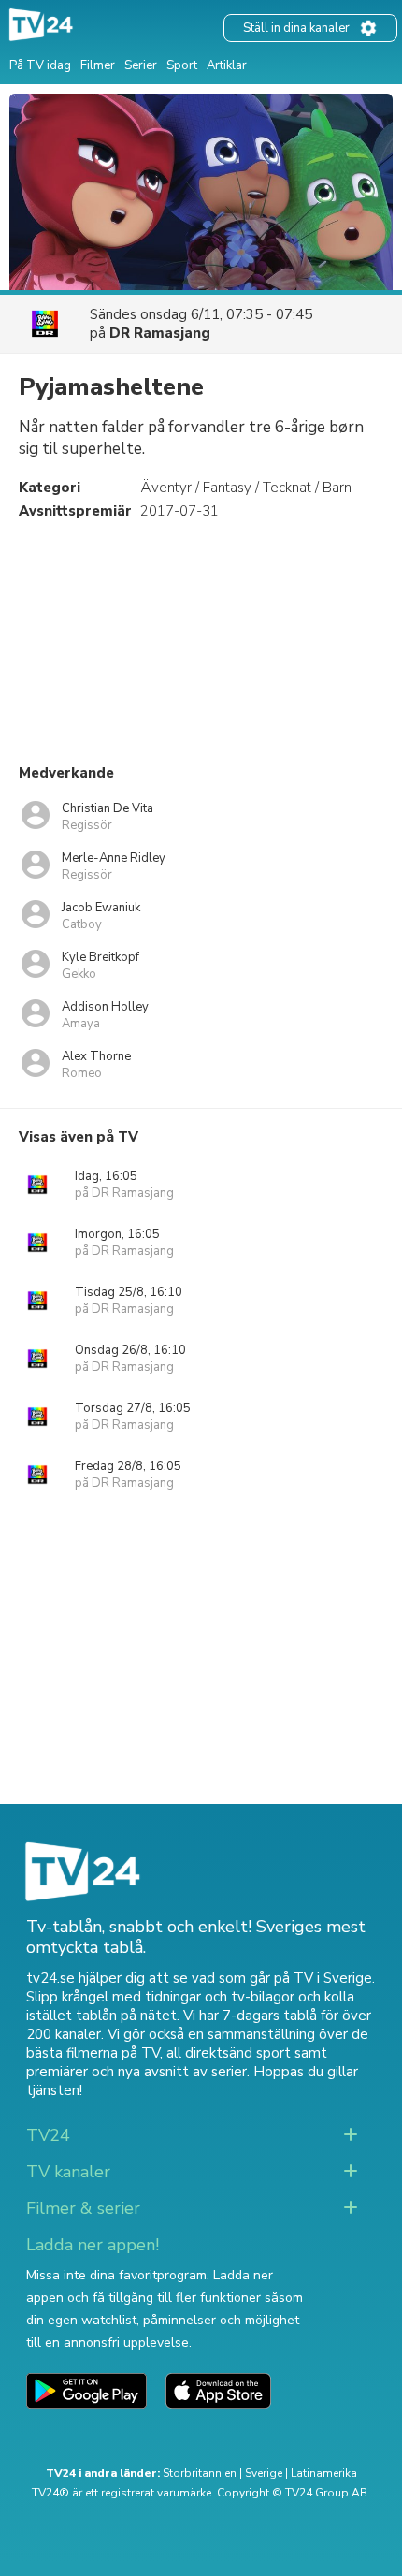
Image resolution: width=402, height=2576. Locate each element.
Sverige (264, 2473)
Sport (182, 65)
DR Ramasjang (160, 333)
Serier (141, 65)
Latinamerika (324, 2473)
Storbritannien (200, 2473)
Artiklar (227, 65)
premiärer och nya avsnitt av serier (136, 2072)
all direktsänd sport (229, 2053)
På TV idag (40, 65)
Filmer (98, 65)
